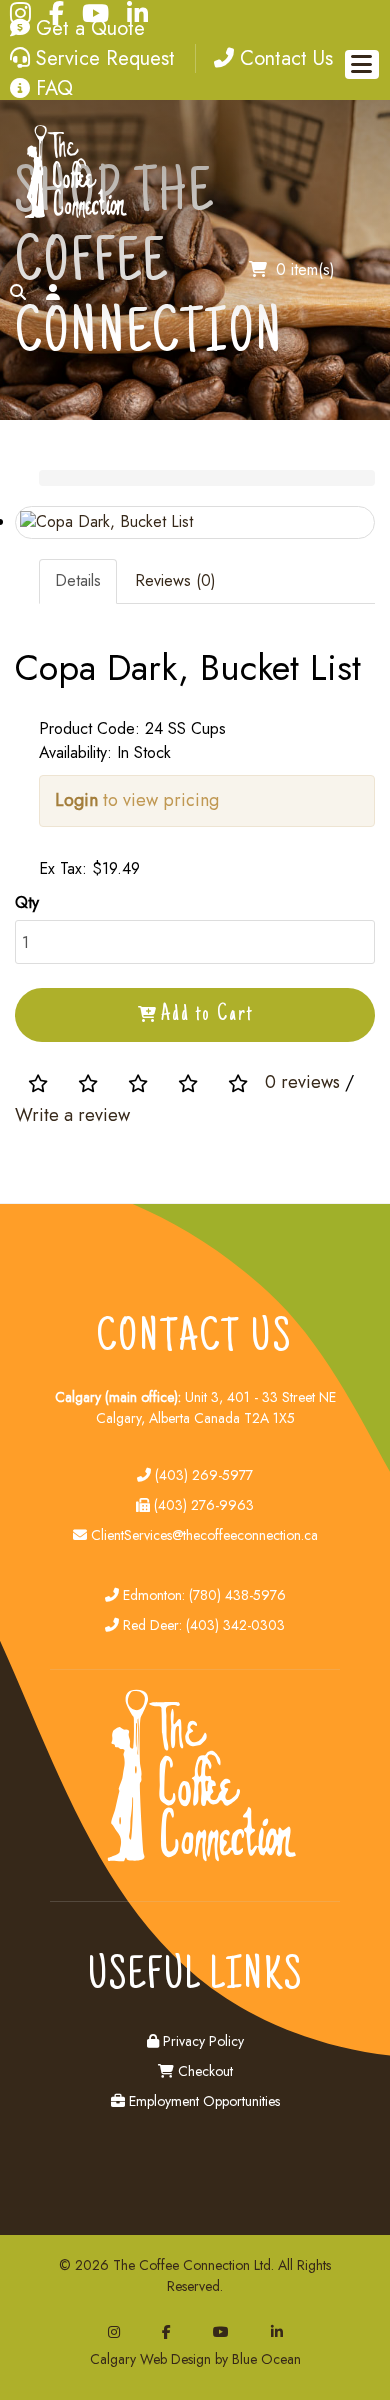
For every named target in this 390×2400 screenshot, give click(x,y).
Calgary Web (128, 2359)
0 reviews (302, 1082)
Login (76, 800)
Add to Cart (207, 1015)
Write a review (72, 1115)
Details (78, 580)
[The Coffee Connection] (72, 214)
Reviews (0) (175, 580)
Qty (27, 902)
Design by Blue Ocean (236, 2359)
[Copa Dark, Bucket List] (195, 522)
